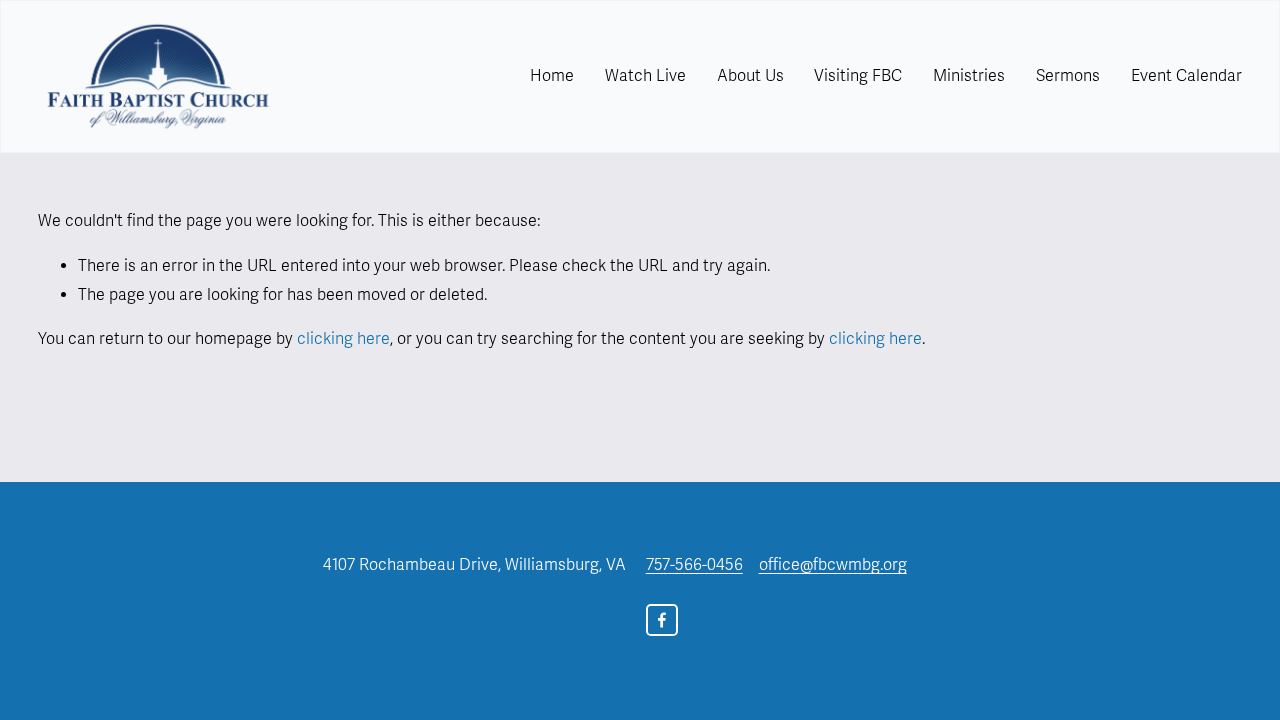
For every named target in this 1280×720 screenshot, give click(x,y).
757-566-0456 (694, 565)
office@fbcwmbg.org (833, 565)
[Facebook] (662, 620)
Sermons (1068, 76)
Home (552, 76)
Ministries (969, 76)
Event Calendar (1186, 76)
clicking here (343, 339)
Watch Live (645, 76)
